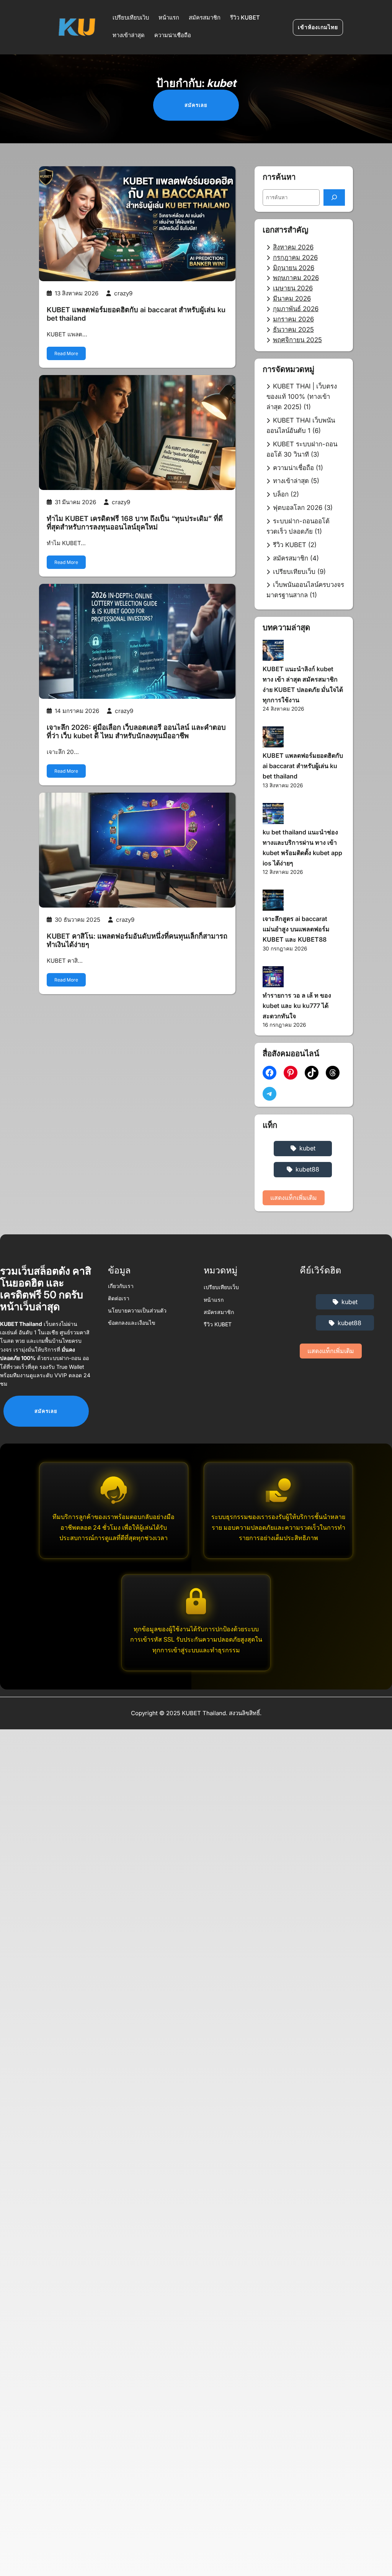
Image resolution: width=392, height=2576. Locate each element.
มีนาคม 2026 (292, 298)
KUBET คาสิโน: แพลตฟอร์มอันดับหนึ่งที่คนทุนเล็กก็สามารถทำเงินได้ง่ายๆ (137, 940)
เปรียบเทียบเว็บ (294, 572)
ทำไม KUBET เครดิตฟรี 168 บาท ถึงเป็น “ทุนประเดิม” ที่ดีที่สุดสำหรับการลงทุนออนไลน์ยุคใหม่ (135, 523)
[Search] (334, 197)
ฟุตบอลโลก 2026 (298, 508)
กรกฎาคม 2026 (295, 257)
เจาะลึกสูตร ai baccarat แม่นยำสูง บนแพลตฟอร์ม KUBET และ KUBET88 (296, 929)
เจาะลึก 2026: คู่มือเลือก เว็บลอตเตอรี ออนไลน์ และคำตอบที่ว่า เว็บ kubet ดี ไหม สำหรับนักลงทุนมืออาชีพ (136, 732)
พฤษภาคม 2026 (296, 278)
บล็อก (281, 494)
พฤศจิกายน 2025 (297, 340)
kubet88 (307, 1169)
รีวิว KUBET (290, 545)
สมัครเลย (196, 105)
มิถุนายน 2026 (294, 268)
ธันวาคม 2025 (293, 329)
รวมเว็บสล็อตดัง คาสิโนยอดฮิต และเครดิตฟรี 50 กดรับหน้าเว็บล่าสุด (46, 1289)
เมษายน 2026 (293, 288)
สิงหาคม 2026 (293, 247)
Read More (66, 353)
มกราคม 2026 (293, 319)
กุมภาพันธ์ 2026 (296, 309)
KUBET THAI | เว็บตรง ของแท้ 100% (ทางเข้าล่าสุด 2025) (302, 397)
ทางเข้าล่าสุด (291, 481)
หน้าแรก (214, 1300)
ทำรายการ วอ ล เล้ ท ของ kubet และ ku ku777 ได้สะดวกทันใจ (297, 1006)
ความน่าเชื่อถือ (293, 468)
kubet (307, 1148)
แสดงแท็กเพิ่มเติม (294, 1198)
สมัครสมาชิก (291, 558)
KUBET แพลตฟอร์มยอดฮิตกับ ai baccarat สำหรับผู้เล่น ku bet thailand (136, 314)
